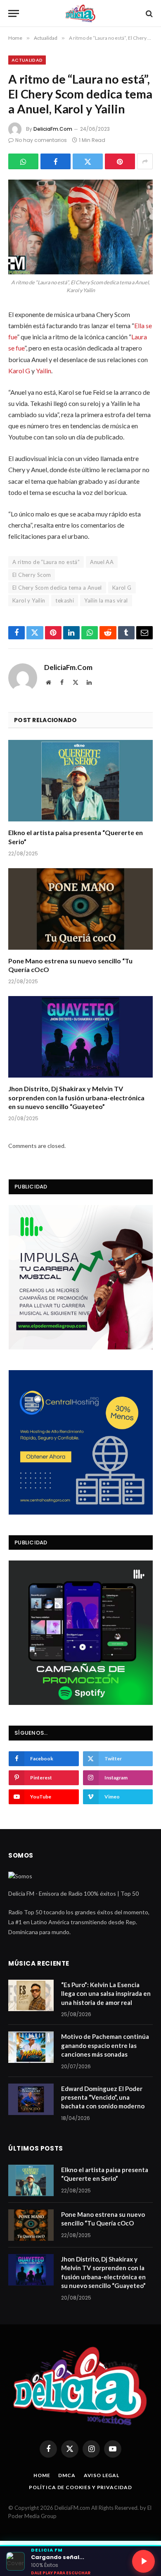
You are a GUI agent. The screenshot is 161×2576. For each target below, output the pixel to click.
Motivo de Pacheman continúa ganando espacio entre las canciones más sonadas (105, 2045)
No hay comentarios (41, 140)
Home (42, 2475)
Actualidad (27, 60)
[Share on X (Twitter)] (88, 161)
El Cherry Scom (32, 575)
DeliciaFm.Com (53, 129)
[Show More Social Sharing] (145, 161)
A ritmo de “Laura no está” (46, 562)
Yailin (44, 371)
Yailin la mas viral (106, 600)
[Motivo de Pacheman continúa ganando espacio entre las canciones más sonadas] (31, 2047)
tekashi (65, 600)
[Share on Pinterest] (120, 161)
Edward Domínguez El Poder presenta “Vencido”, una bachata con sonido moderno (103, 2097)
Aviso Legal (102, 2475)
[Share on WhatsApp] (23, 161)
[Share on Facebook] (56, 161)
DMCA (67, 2475)
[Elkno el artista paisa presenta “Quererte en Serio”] (80, 781)
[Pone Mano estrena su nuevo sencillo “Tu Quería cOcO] (80, 909)
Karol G (19, 371)
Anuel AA (102, 562)
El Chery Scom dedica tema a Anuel (57, 588)
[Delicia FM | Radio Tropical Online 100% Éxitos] (81, 13)
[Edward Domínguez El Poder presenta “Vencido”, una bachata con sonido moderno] (31, 2099)
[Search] (148, 13)
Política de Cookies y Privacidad (80, 2487)
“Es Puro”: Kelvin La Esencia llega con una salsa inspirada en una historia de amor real (106, 1994)
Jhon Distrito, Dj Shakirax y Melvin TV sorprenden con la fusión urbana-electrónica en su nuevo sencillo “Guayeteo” (76, 1098)
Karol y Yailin (29, 600)
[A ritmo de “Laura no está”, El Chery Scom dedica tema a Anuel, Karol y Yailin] (80, 227)
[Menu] (14, 13)
